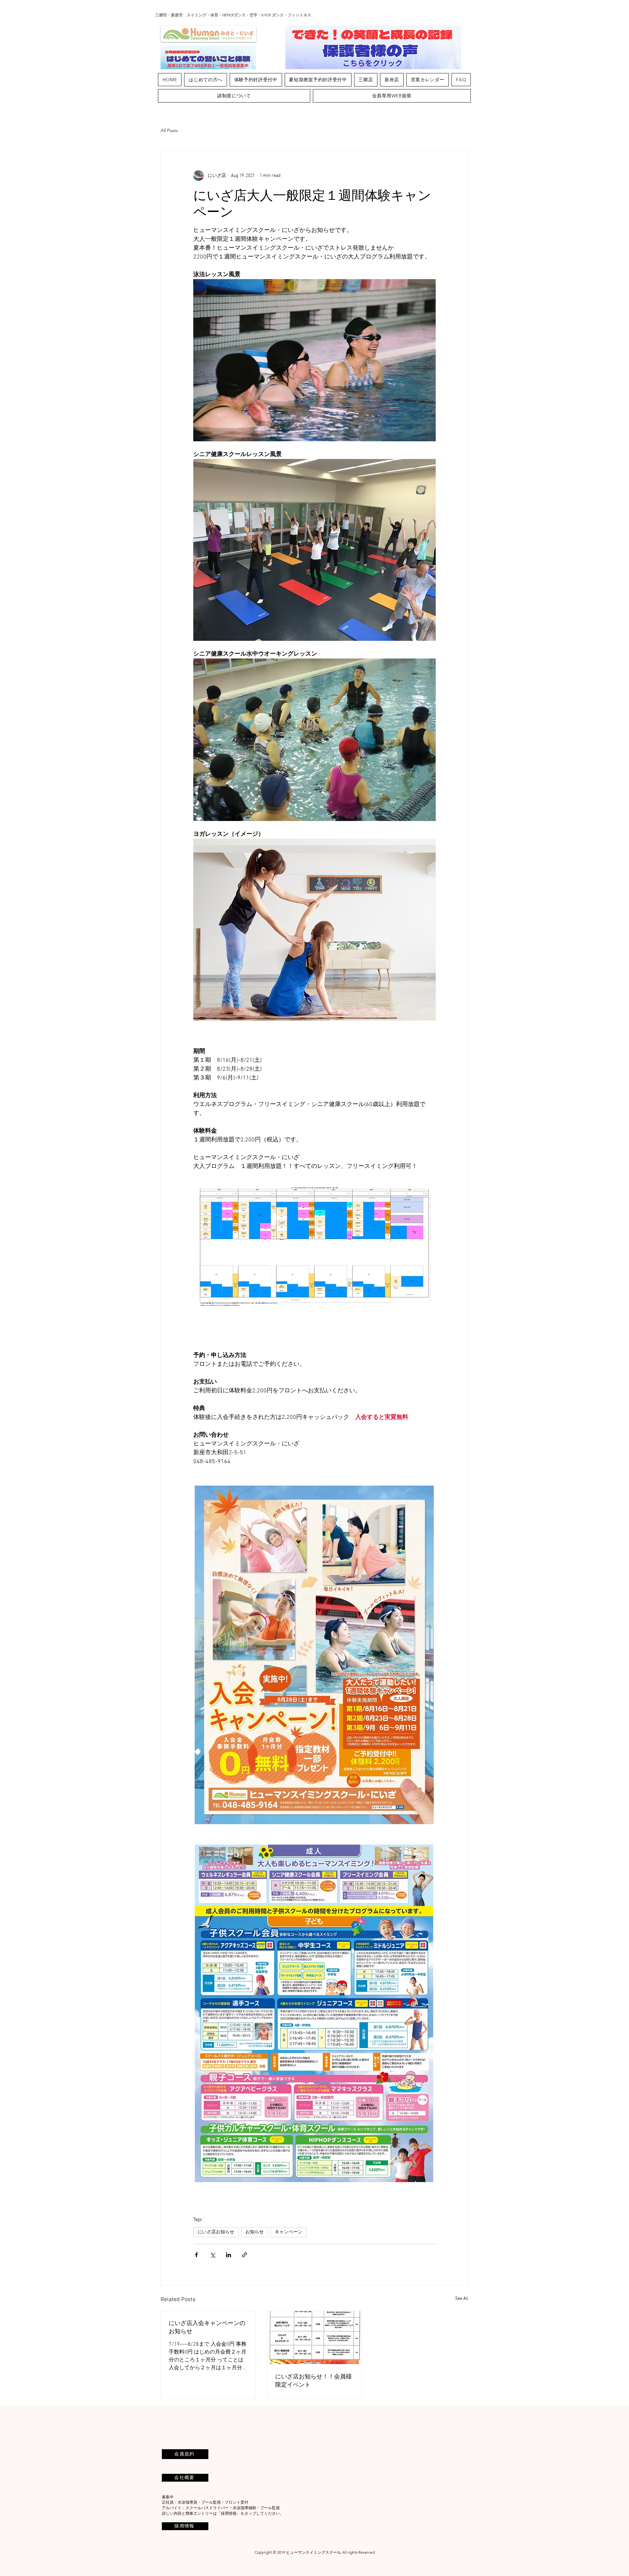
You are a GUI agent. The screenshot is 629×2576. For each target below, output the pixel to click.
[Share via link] (245, 2255)
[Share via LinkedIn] (229, 2255)
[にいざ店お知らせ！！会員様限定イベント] (315, 2337)
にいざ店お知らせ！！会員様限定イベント (314, 2380)
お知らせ (255, 2232)
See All (462, 2299)
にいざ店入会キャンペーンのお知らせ (207, 2327)
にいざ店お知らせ (216, 2232)
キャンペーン (289, 2232)
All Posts (169, 130)
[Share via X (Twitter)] (212, 2255)
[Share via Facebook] (196, 2255)
